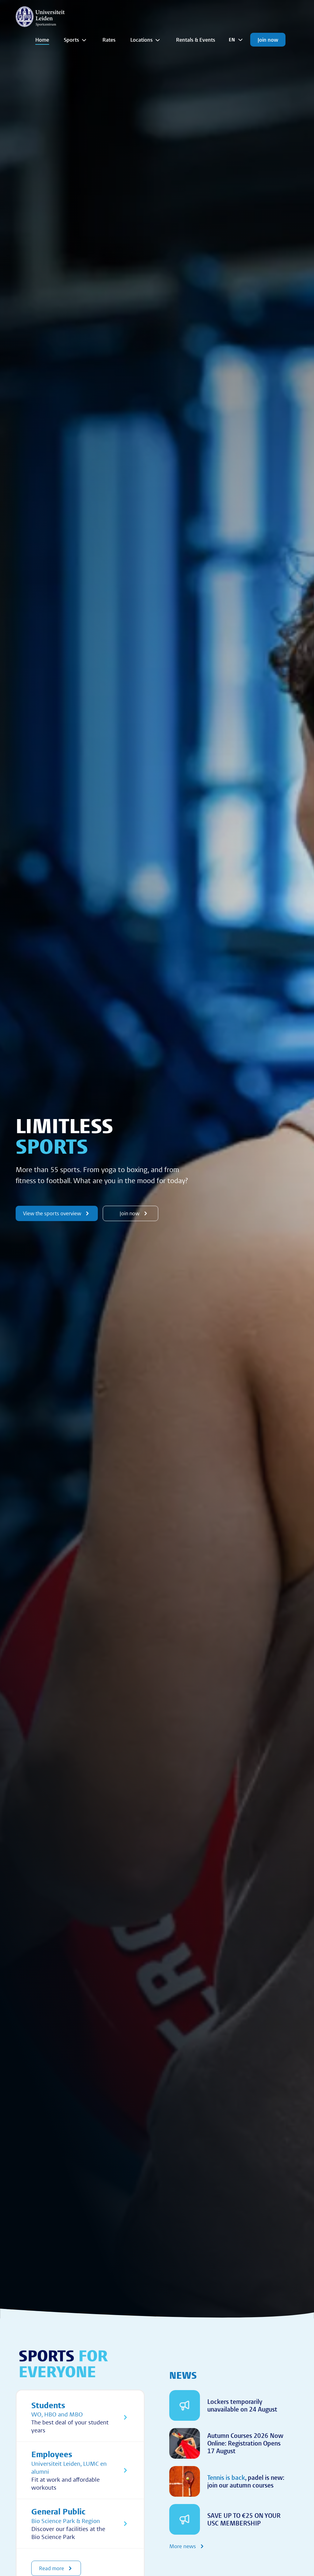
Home (42, 40)
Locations (142, 40)
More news (183, 2546)
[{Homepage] (40, 17)
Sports (71, 40)
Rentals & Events (196, 40)
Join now (268, 40)
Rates (109, 40)
